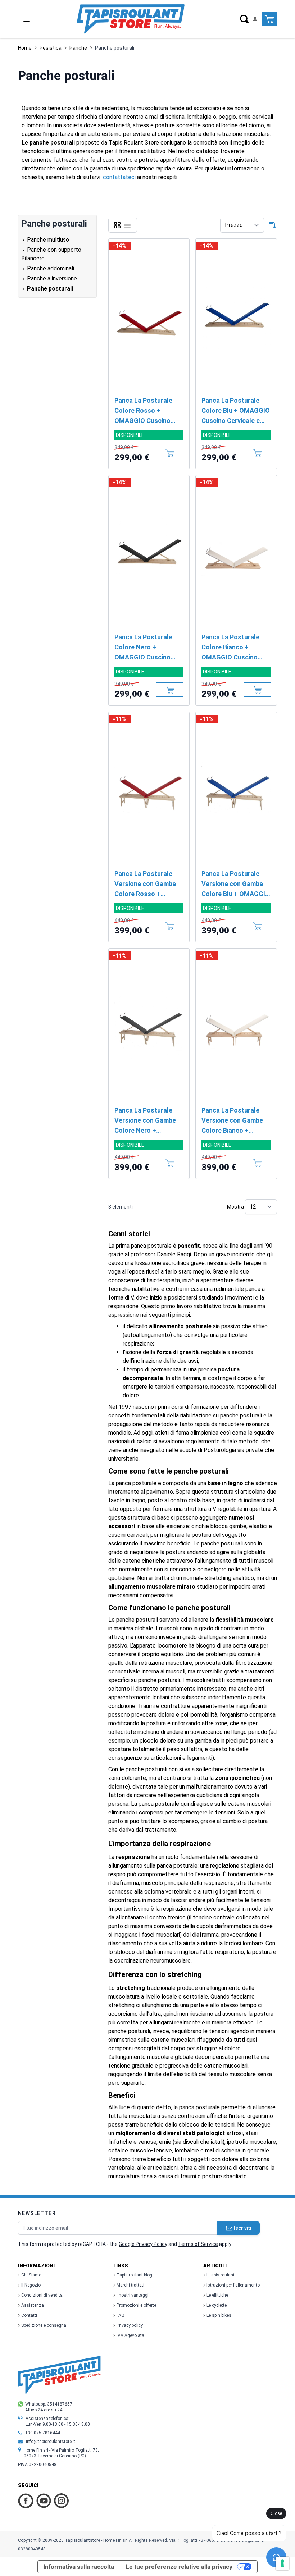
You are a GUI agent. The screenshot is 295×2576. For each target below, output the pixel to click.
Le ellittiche (217, 2295)
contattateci (119, 177)
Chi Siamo (31, 2275)
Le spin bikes (219, 2315)
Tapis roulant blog (134, 2275)
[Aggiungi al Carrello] (170, 453)
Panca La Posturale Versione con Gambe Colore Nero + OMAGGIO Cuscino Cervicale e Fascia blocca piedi (145, 1121)
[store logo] (131, 19)
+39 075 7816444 (42, 2433)
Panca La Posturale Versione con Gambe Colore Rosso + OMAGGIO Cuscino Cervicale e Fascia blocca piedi (145, 884)
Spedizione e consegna (44, 2325)
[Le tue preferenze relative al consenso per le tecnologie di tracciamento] (282, 2563)
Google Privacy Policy (143, 2244)
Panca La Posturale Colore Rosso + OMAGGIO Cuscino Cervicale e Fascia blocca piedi (143, 411)
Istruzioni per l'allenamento (233, 2285)
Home (25, 48)
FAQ (121, 2315)
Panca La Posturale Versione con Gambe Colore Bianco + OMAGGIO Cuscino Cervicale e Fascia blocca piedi (232, 1121)
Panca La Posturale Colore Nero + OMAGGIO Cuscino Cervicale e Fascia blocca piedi (143, 648)
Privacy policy (130, 2325)
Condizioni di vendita (42, 2295)
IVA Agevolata (130, 2335)
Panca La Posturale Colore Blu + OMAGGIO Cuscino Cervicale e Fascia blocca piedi (236, 411)
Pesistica (51, 48)
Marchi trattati (130, 2285)
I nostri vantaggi (133, 2295)
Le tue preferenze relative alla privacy (179, 2567)
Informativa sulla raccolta (79, 2567)
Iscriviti (242, 2228)
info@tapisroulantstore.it (51, 2442)
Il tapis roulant (221, 2275)
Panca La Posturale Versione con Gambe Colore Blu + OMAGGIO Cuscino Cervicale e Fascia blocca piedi (236, 884)
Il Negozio (31, 2285)
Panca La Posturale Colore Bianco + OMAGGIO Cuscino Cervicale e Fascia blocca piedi (230, 648)
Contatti (29, 2315)
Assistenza (33, 2305)
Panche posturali (115, 48)
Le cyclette (217, 2305)
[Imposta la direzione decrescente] (273, 225)
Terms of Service (198, 2244)
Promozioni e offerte (136, 2305)
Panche (78, 48)
